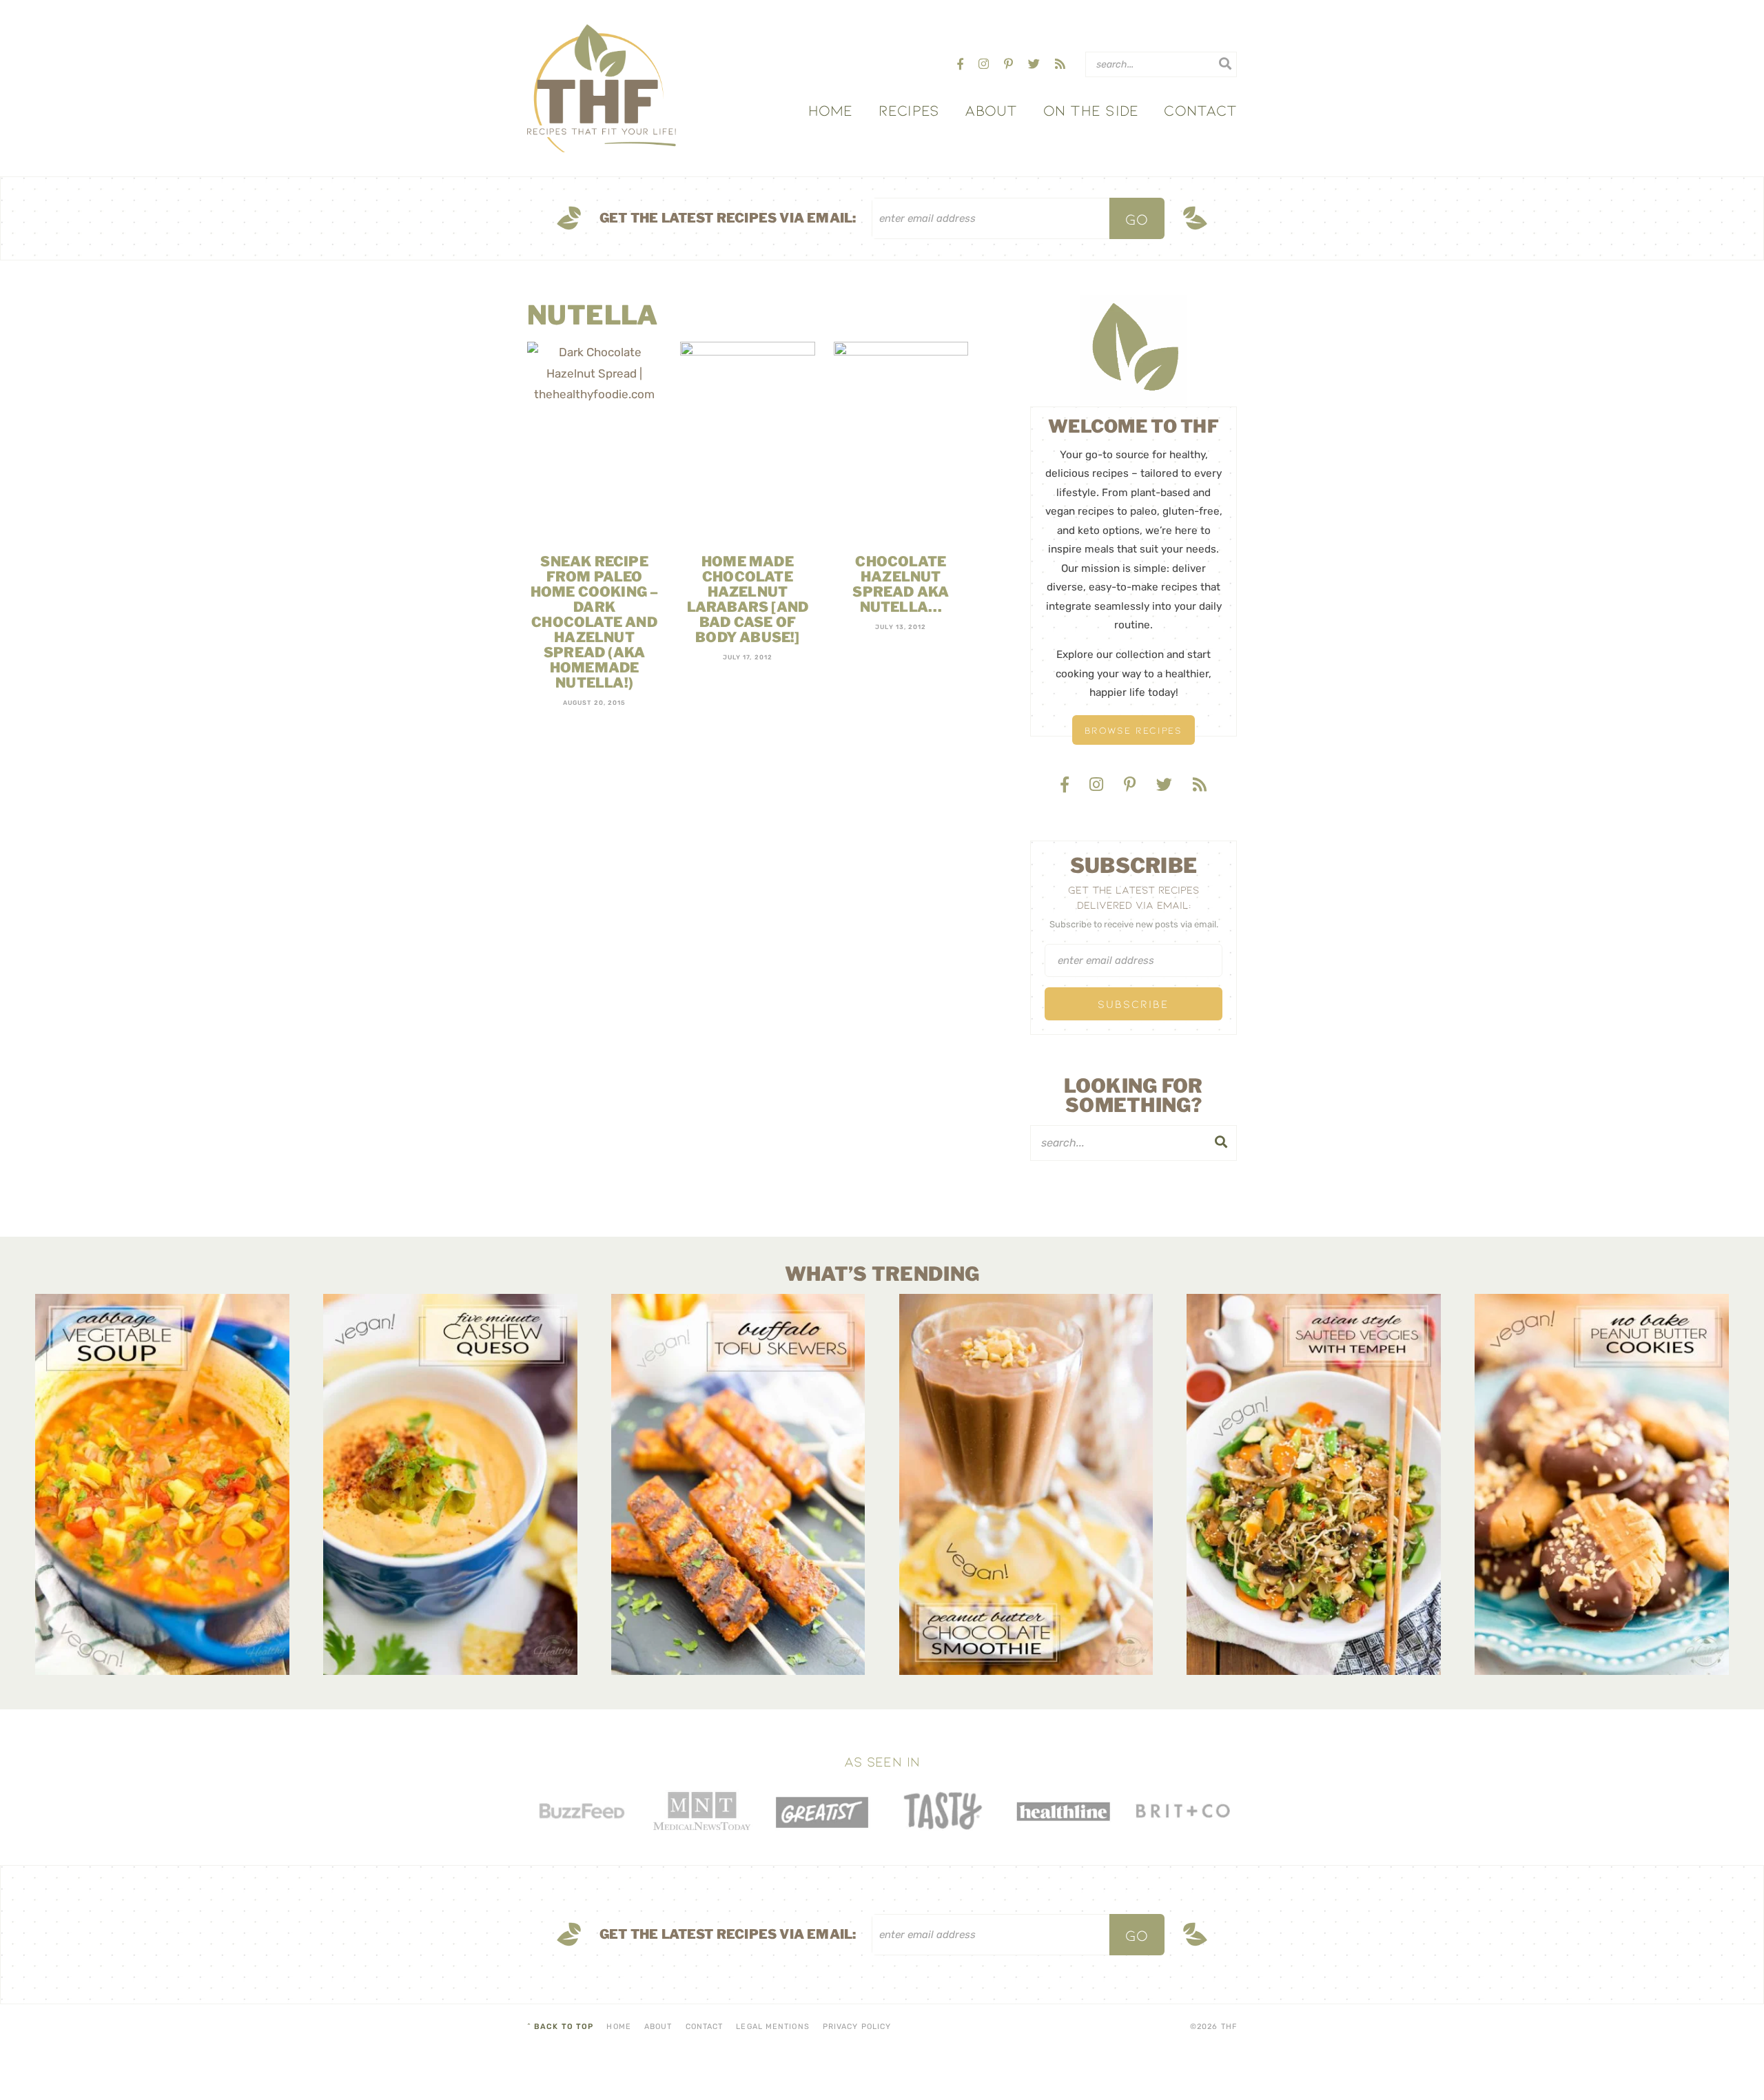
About (991, 110)
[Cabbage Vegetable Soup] (162, 1484)
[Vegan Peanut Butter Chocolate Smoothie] (1026, 1484)
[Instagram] (985, 64)
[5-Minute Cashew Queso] (450, 1484)
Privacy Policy (857, 2027)
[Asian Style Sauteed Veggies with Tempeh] (1314, 1484)
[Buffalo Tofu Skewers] (738, 1484)
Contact (1200, 110)
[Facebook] (962, 64)
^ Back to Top (560, 2027)
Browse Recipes (1134, 730)
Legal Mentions (772, 2027)
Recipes (909, 110)
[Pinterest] (1010, 64)
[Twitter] (1035, 64)
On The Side (1091, 110)
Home (831, 110)
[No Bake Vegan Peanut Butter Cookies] (1602, 1484)
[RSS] (1060, 64)
